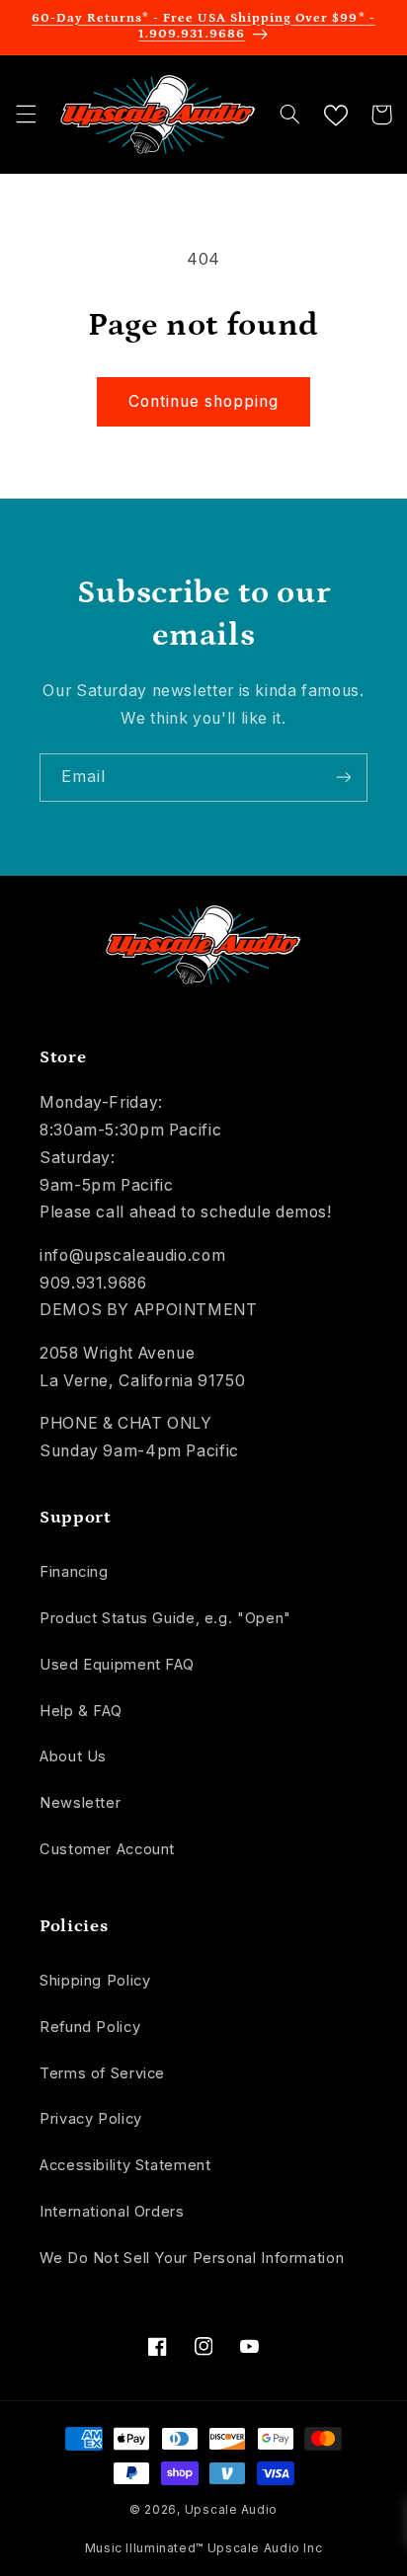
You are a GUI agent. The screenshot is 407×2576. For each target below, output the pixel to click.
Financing (74, 1572)
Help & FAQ (81, 1711)
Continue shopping (204, 401)
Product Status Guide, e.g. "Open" (165, 1618)
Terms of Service (102, 2073)
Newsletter (80, 1803)
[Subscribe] (344, 778)
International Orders (112, 2212)
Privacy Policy (91, 2119)
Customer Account (107, 1849)
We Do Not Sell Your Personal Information (192, 2258)
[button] (26, 115)
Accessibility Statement (125, 2165)
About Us (73, 1756)
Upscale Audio (232, 2510)
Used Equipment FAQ (117, 1665)
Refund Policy (90, 2027)
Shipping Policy (95, 1981)
